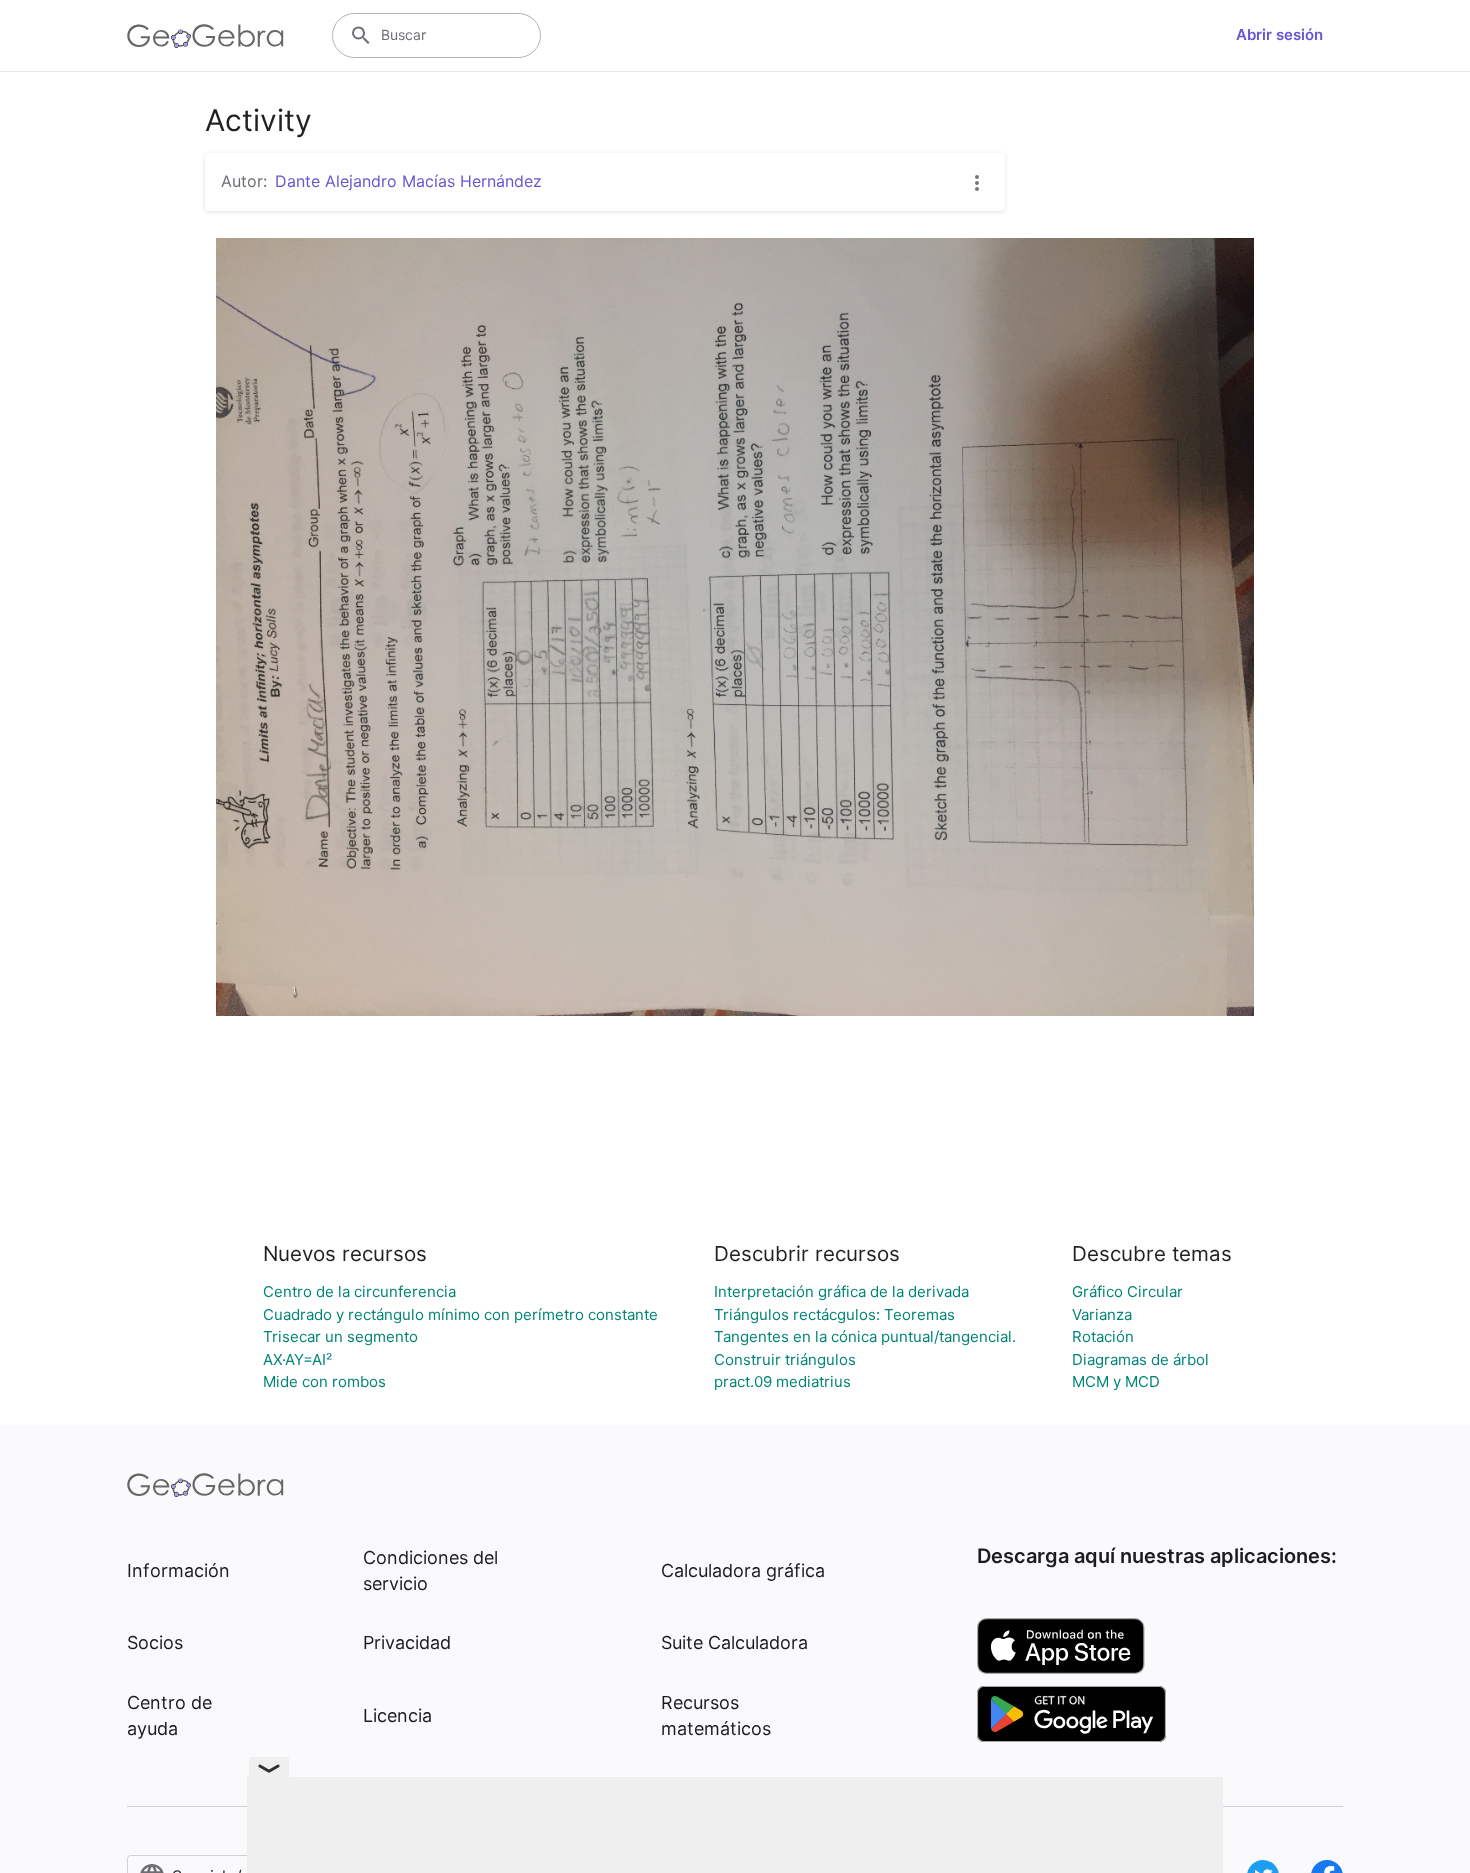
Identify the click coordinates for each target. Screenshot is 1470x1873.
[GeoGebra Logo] (205, 36)
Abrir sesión (1279, 34)
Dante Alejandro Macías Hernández (408, 181)
